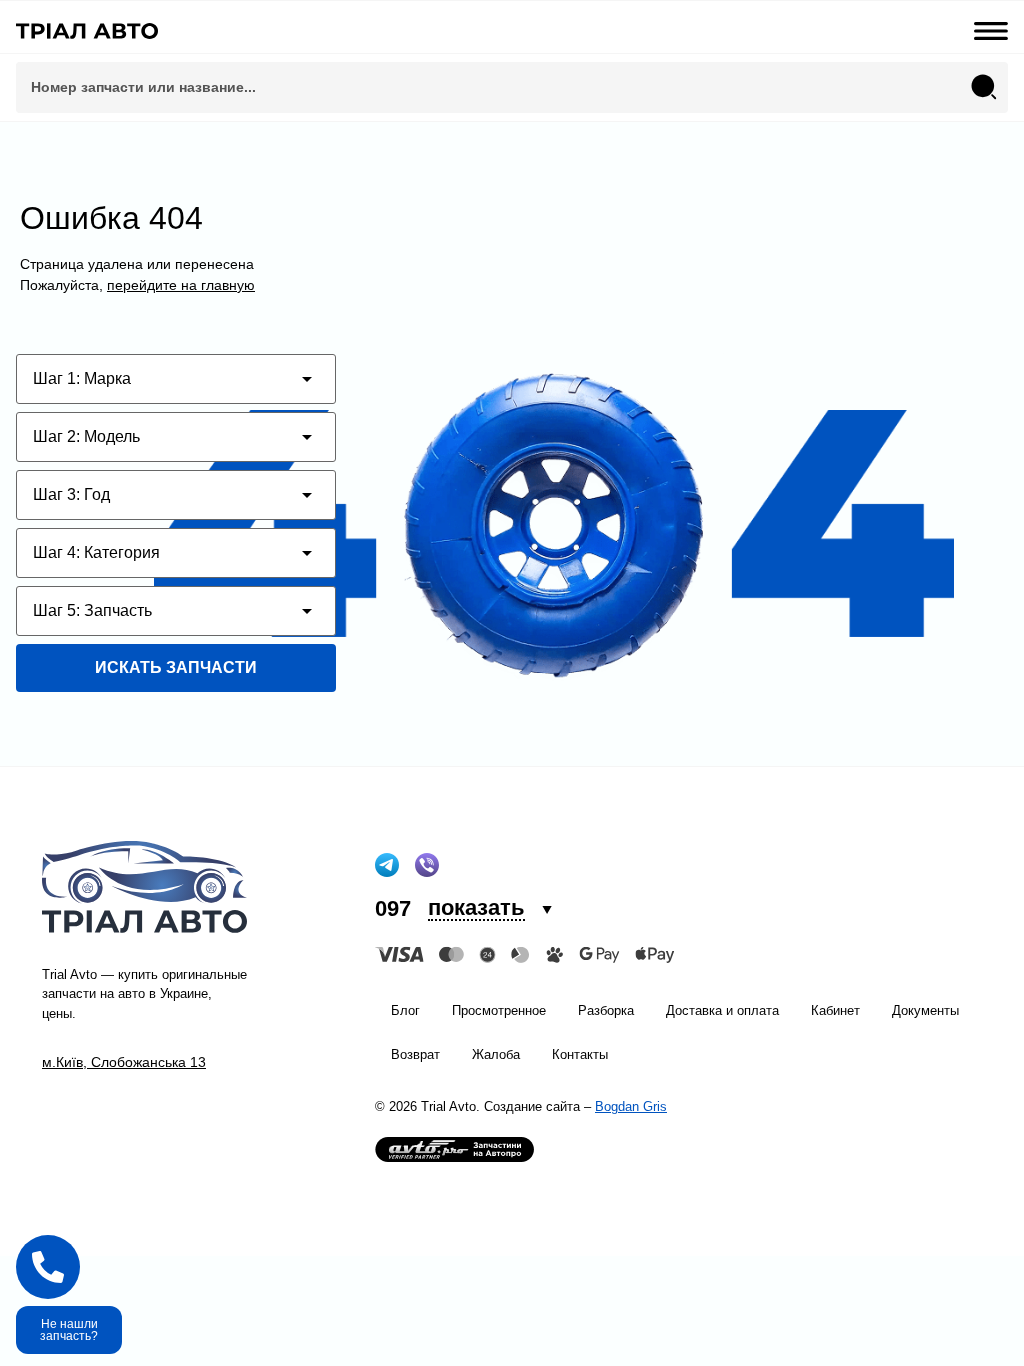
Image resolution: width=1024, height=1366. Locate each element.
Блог (405, 1010)
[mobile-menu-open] (991, 31)
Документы (925, 1010)
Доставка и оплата (722, 1010)
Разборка (606, 1010)
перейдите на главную (181, 285)
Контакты (580, 1054)
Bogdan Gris (631, 1106)
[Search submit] (984, 87)
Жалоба (496, 1054)
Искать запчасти (176, 667)
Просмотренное (499, 1010)
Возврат (415, 1054)
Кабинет (835, 1010)
